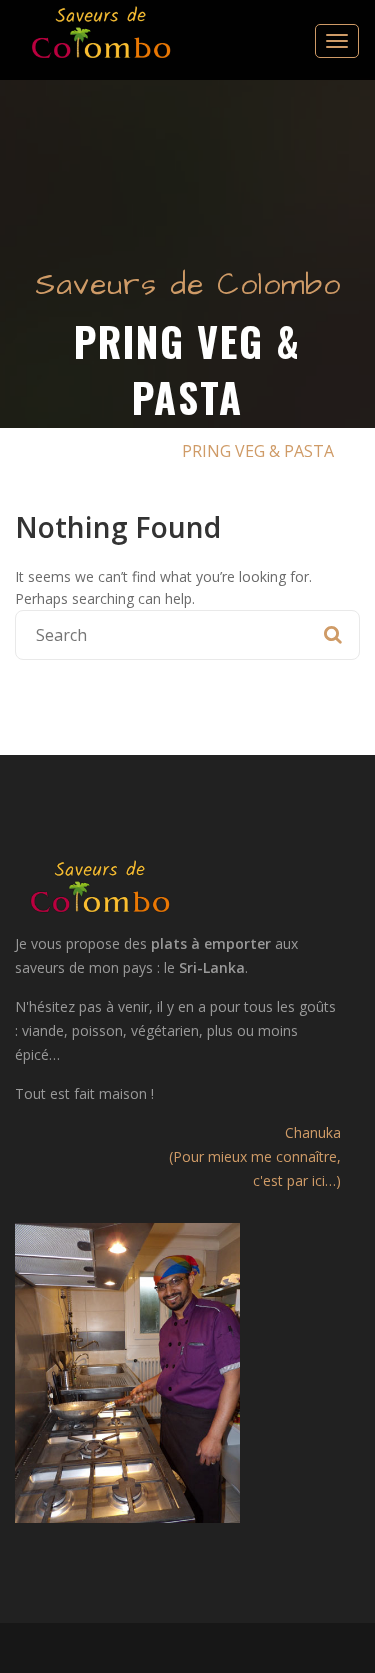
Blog (135, 451)
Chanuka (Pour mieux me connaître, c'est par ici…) (255, 1156)
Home (65, 451)
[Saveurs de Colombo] (101, 32)
